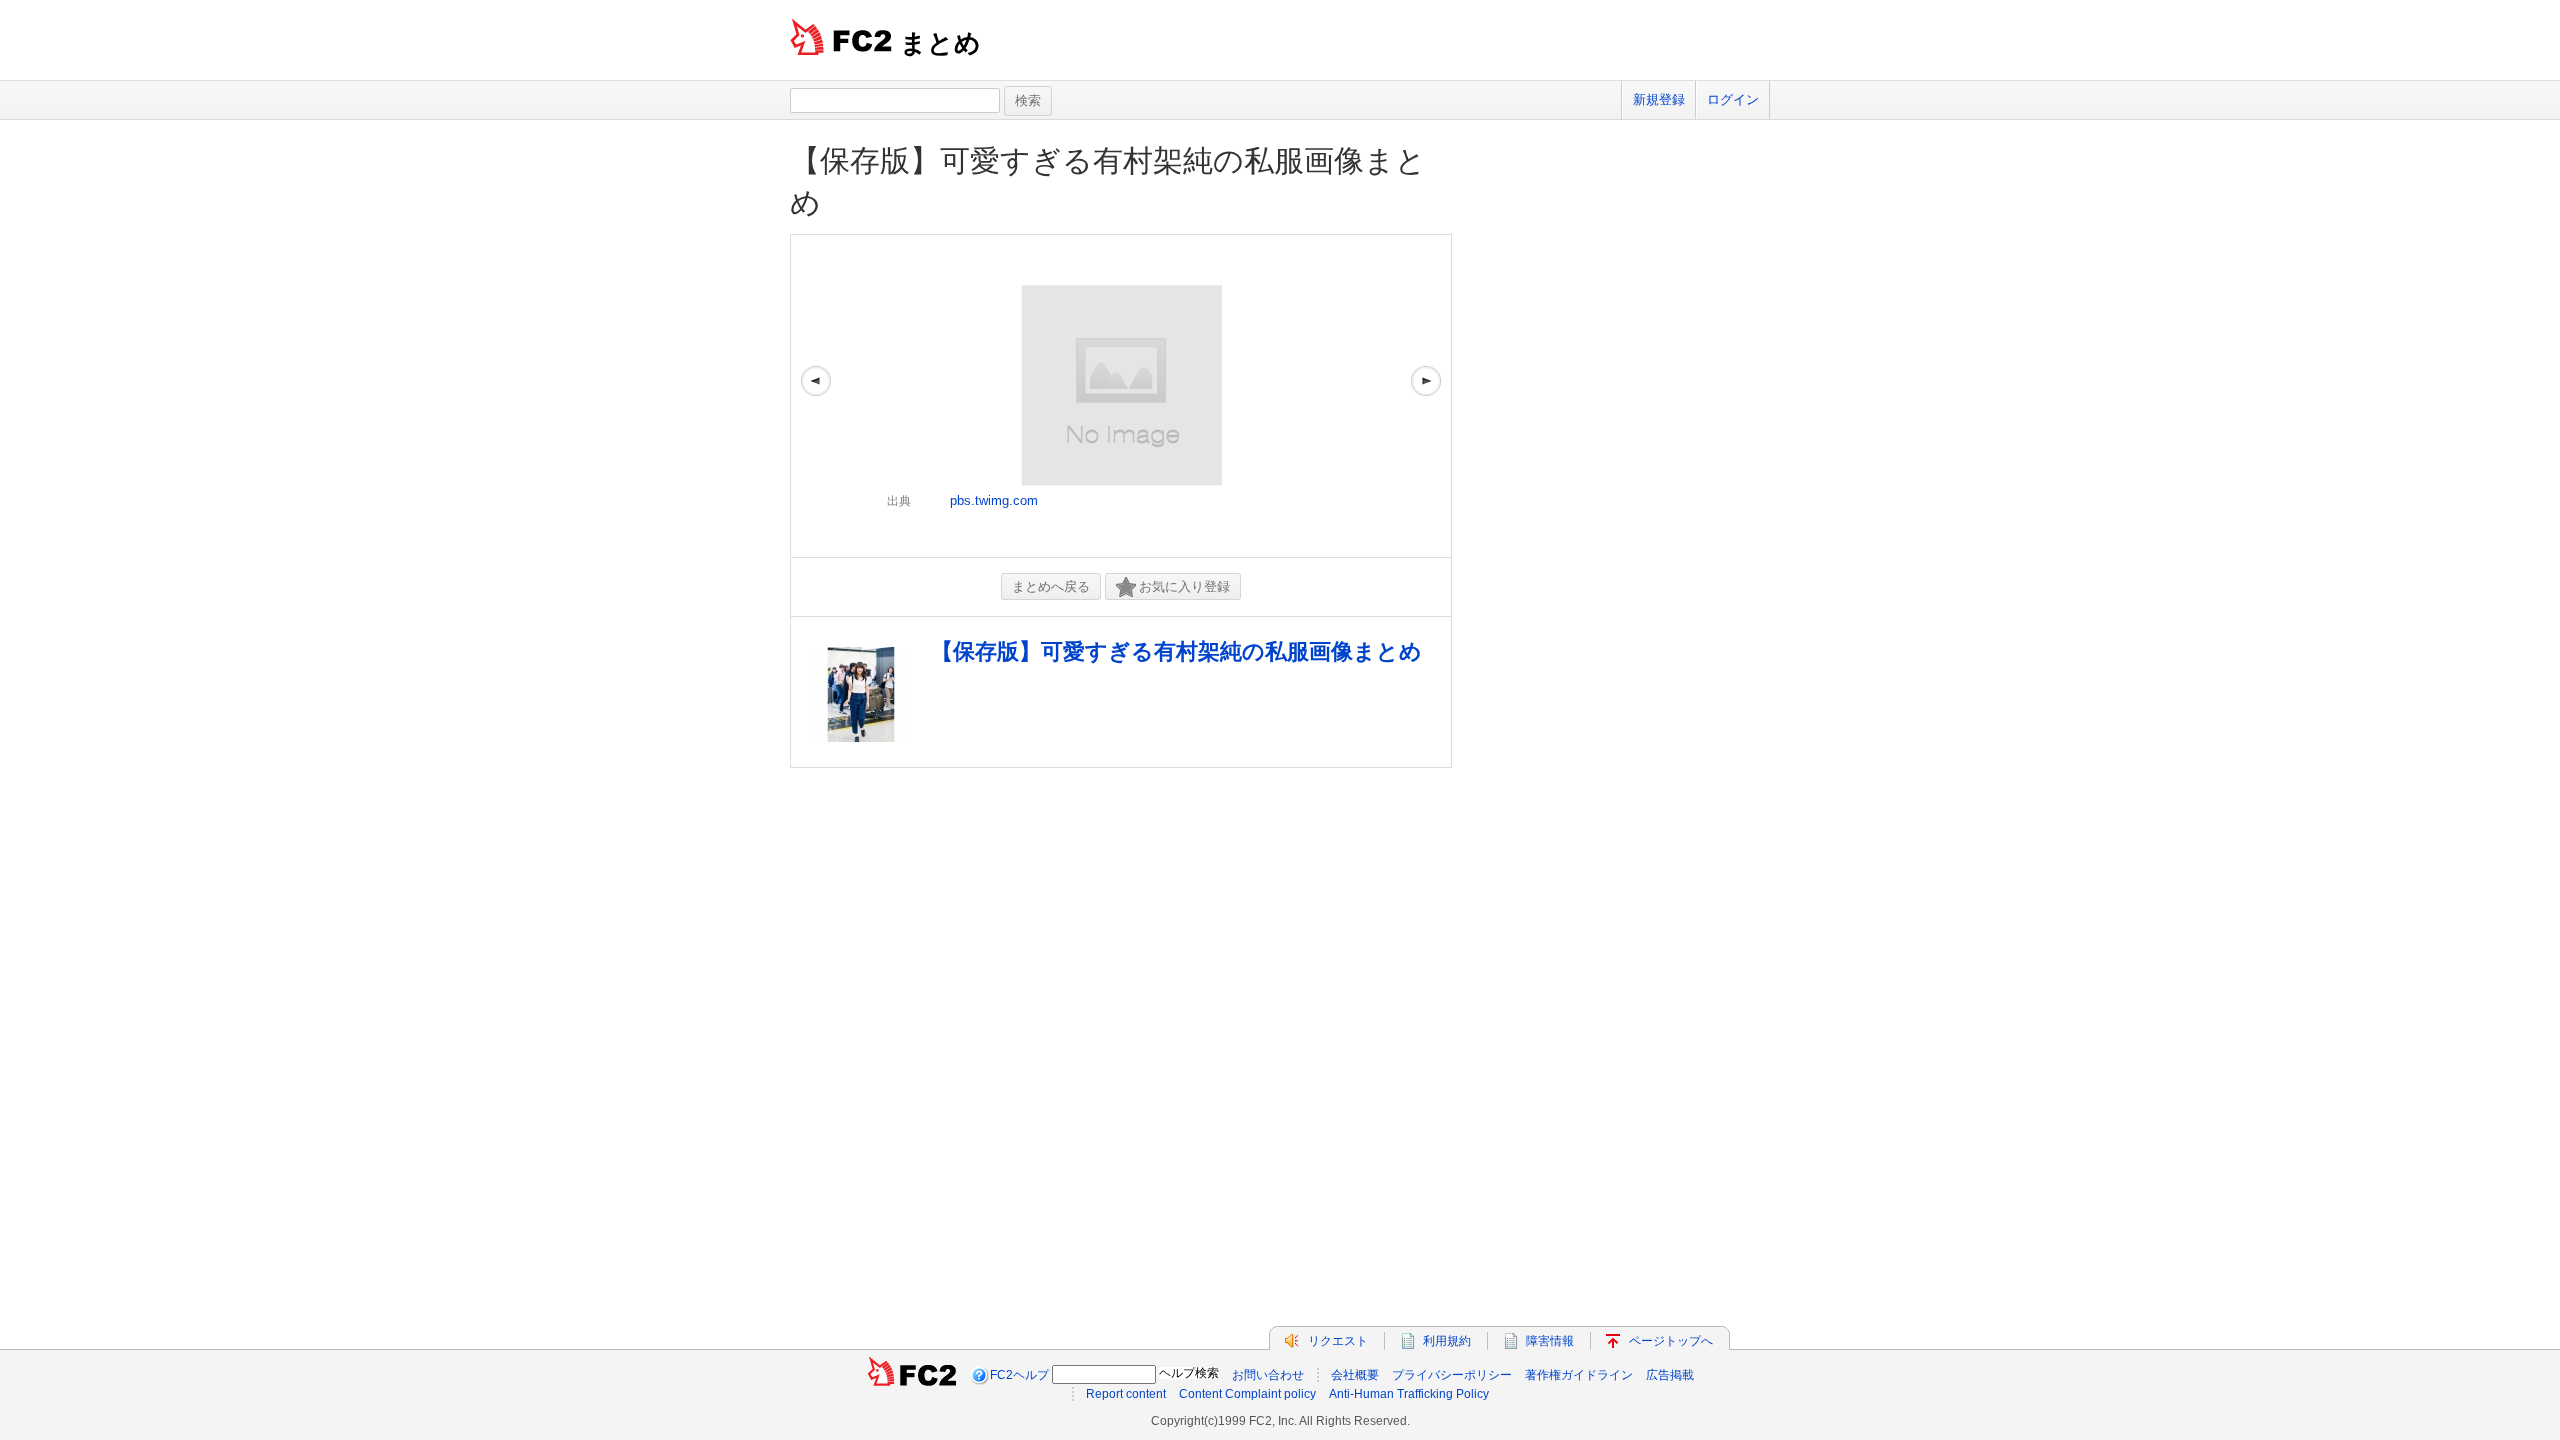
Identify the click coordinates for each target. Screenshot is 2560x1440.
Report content (1126, 1394)
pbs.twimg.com (994, 500)
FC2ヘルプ (1019, 1375)
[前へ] (816, 396)
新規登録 (1659, 99)
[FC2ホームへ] (912, 1375)
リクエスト (1338, 1341)
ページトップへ (1671, 1341)
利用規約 (1447, 1341)
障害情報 (1550, 1341)
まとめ (940, 43)
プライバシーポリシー (1452, 1375)
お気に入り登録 (1184, 586)
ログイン (1733, 99)
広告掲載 (1670, 1375)
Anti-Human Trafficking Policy (1409, 1394)
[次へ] (1426, 396)
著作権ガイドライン (1579, 1375)
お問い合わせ (1268, 1375)
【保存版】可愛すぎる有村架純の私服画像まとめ (1176, 651)
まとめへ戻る (1051, 586)
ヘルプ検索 (1189, 1373)
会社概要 (1355, 1375)
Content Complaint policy (1247, 1394)
